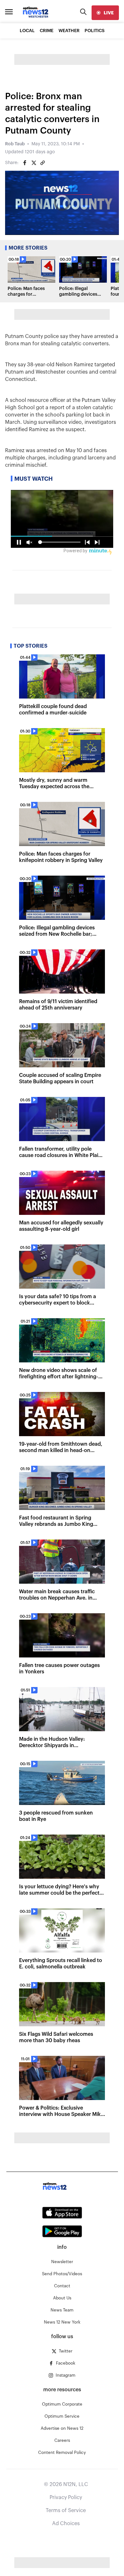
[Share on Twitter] (34, 163)
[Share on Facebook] (25, 163)
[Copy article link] (43, 163)
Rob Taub (15, 144)
